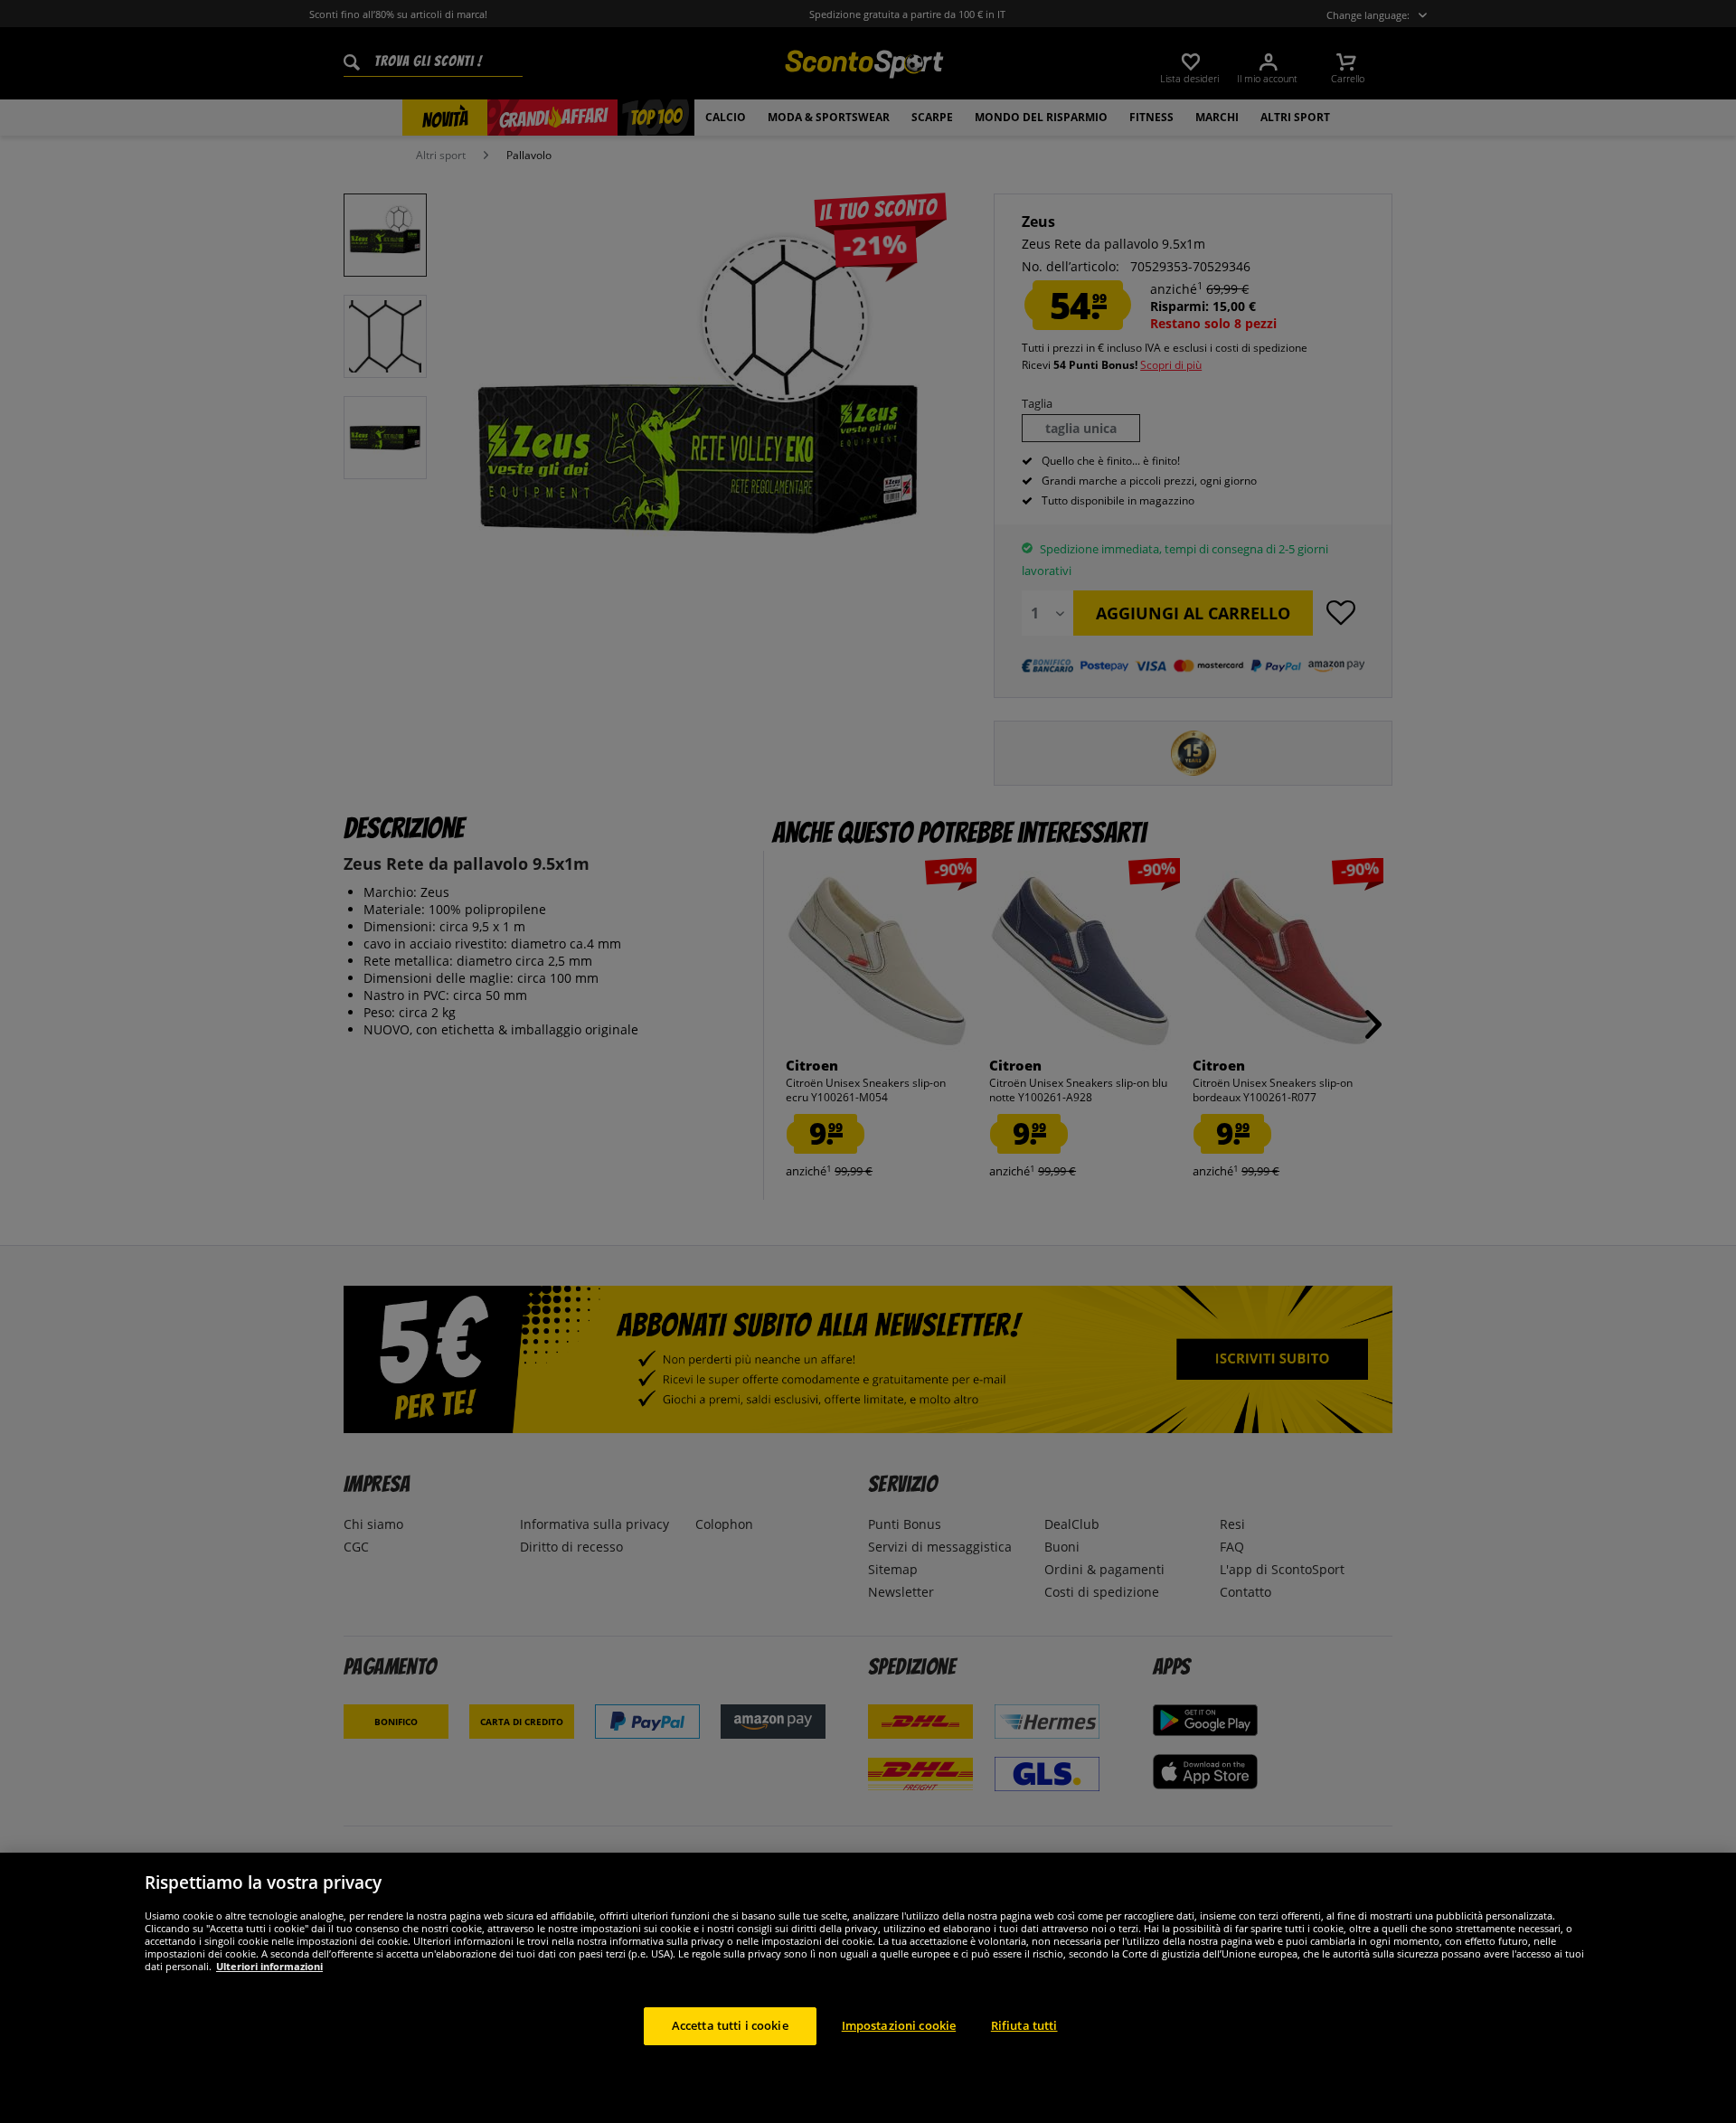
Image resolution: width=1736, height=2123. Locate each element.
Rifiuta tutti (1024, 2025)
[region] (868, 1988)
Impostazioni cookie (899, 2025)
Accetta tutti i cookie (730, 2025)
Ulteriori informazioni (269, 1966)
